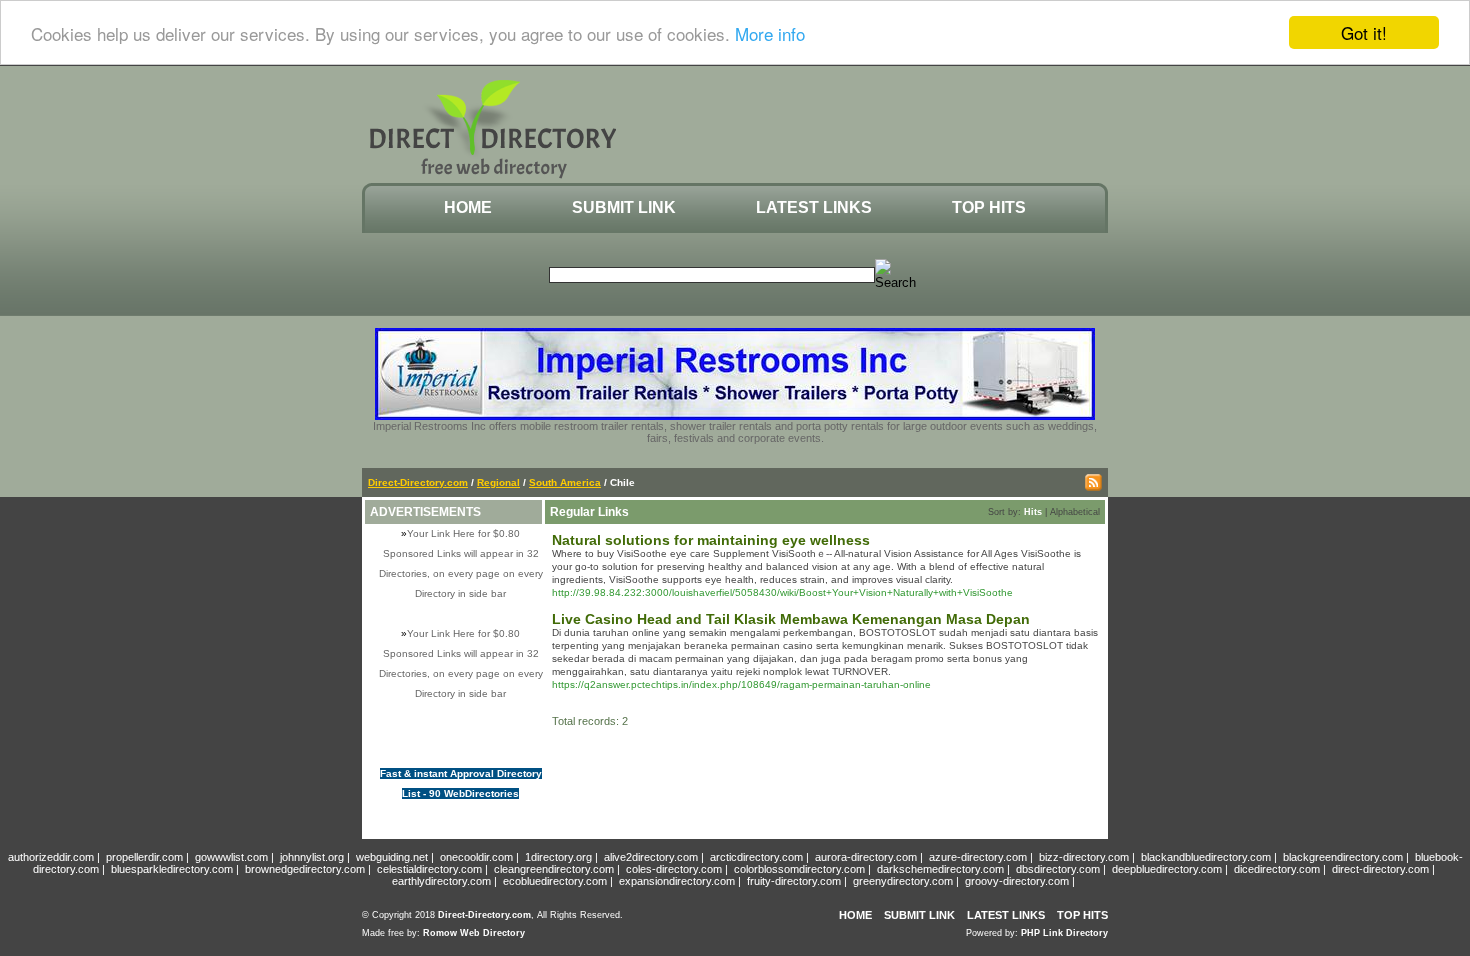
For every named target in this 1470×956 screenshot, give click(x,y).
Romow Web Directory (474, 933)
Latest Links (814, 207)
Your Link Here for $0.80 (463, 533)
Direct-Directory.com (418, 482)
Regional (498, 482)
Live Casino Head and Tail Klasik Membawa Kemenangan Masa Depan (791, 619)
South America (565, 482)
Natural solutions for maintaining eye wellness (711, 540)
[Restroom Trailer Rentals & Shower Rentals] (735, 416)
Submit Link (624, 207)
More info (770, 33)
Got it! (1364, 32)
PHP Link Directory (1064, 933)
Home (468, 207)
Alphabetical (1075, 512)
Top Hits (989, 207)
